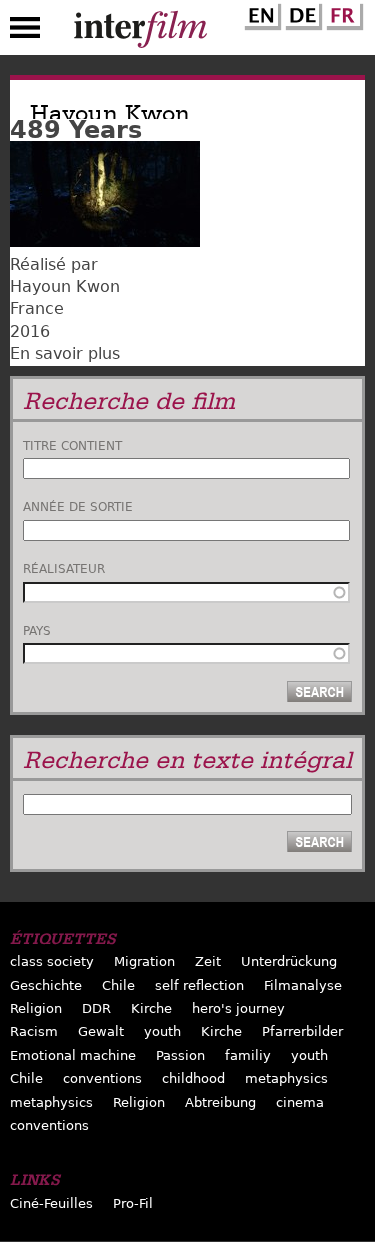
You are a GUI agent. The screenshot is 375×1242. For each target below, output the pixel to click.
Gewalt (101, 1031)
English (260, 13)
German (301, 13)
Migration (144, 961)
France (37, 308)
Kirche (151, 1008)
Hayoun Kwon (65, 286)
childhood (193, 1078)
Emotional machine (73, 1055)
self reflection (199, 985)
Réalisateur (64, 569)
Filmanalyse (303, 985)
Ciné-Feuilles (51, 1203)
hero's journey (238, 1008)
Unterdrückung (289, 961)
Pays (37, 631)
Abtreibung (220, 1102)
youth (162, 1031)
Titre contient (72, 446)
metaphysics (286, 1078)
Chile (118, 985)
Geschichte (46, 985)
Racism (34, 1031)
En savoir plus (65, 353)
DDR (96, 1008)
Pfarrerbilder (302, 1031)
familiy (248, 1055)
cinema (300, 1102)
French (342, 13)
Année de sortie (78, 507)
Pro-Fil (133, 1203)
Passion (180, 1055)
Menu (25, 32)
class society (52, 961)
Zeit (208, 961)
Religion (36, 1008)
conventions (102, 1078)
